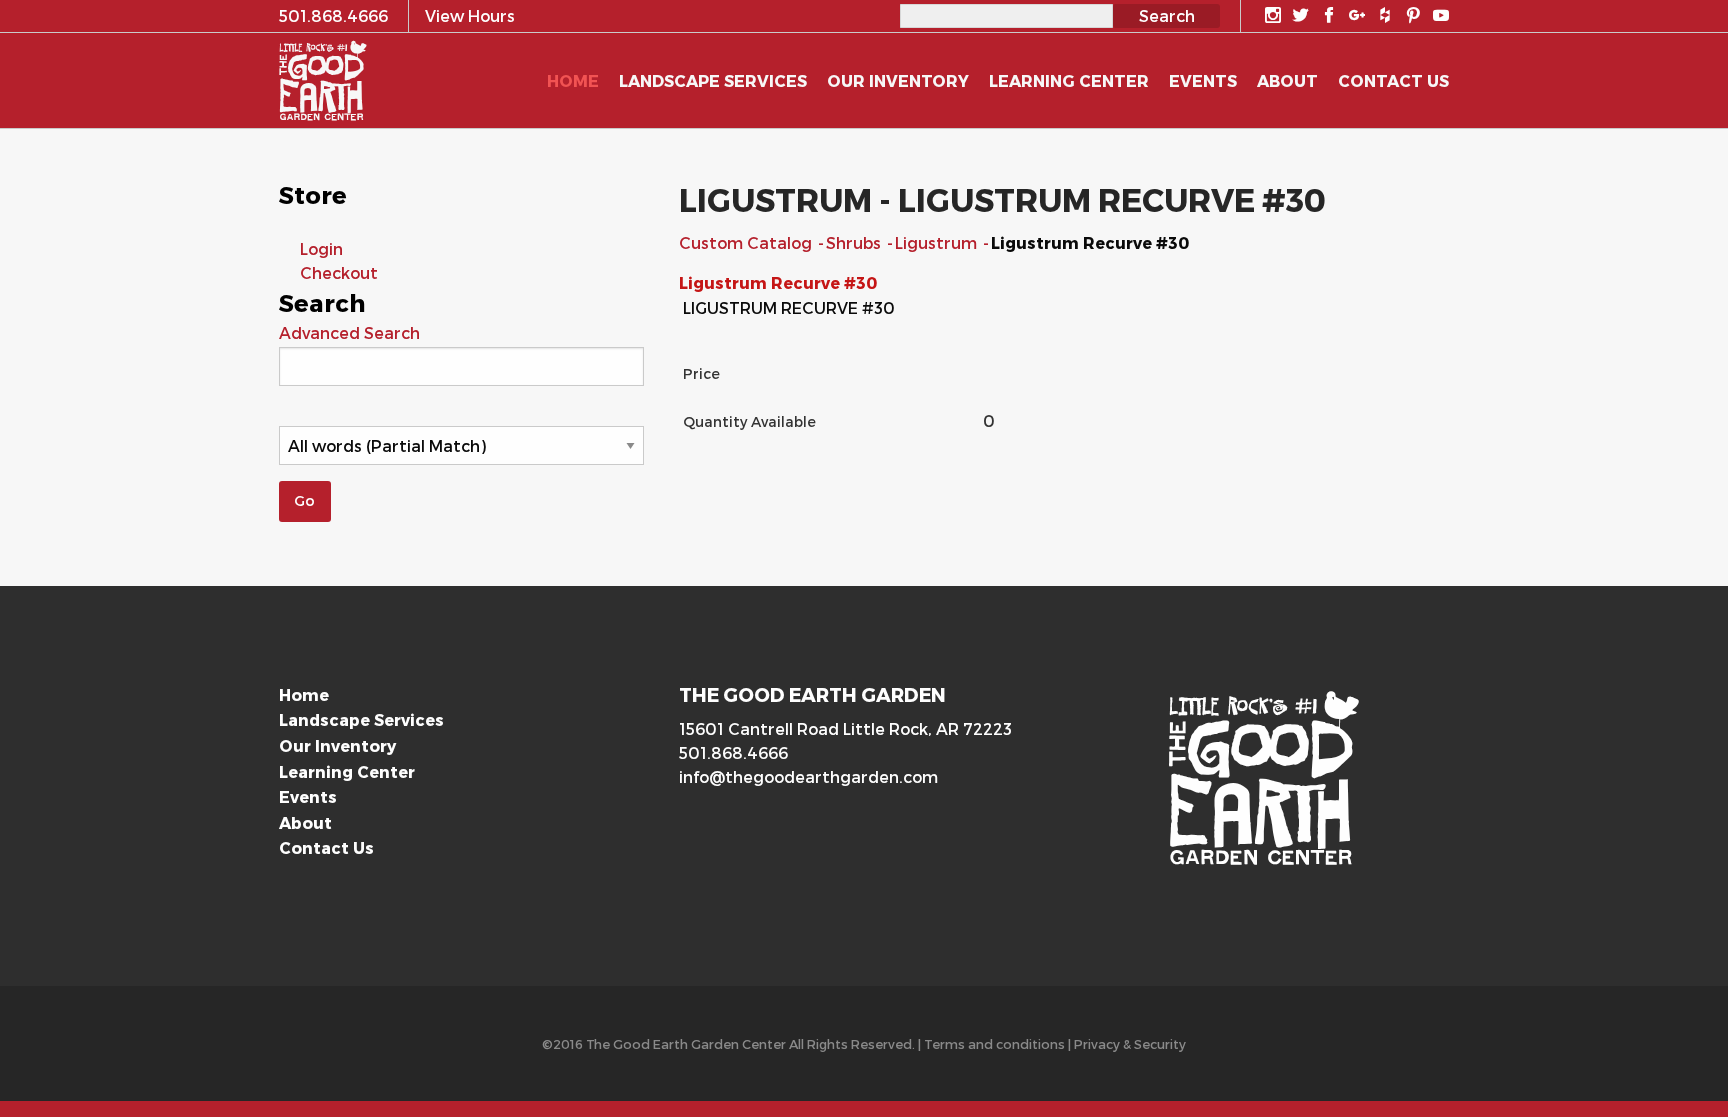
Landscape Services (361, 719)
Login (321, 248)
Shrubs (855, 242)
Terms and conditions (994, 1043)
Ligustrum (938, 242)
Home (304, 694)
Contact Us (326, 847)
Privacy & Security (1130, 1043)
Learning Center (347, 771)
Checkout (339, 272)
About (305, 822)
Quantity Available (749, 421)
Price (701, 373)
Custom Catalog (747, 242)
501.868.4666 (733, 752)
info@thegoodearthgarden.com (808, 776)
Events (308, 796)
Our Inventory (337, 745)
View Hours (470, 15)
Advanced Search (349, 332)
